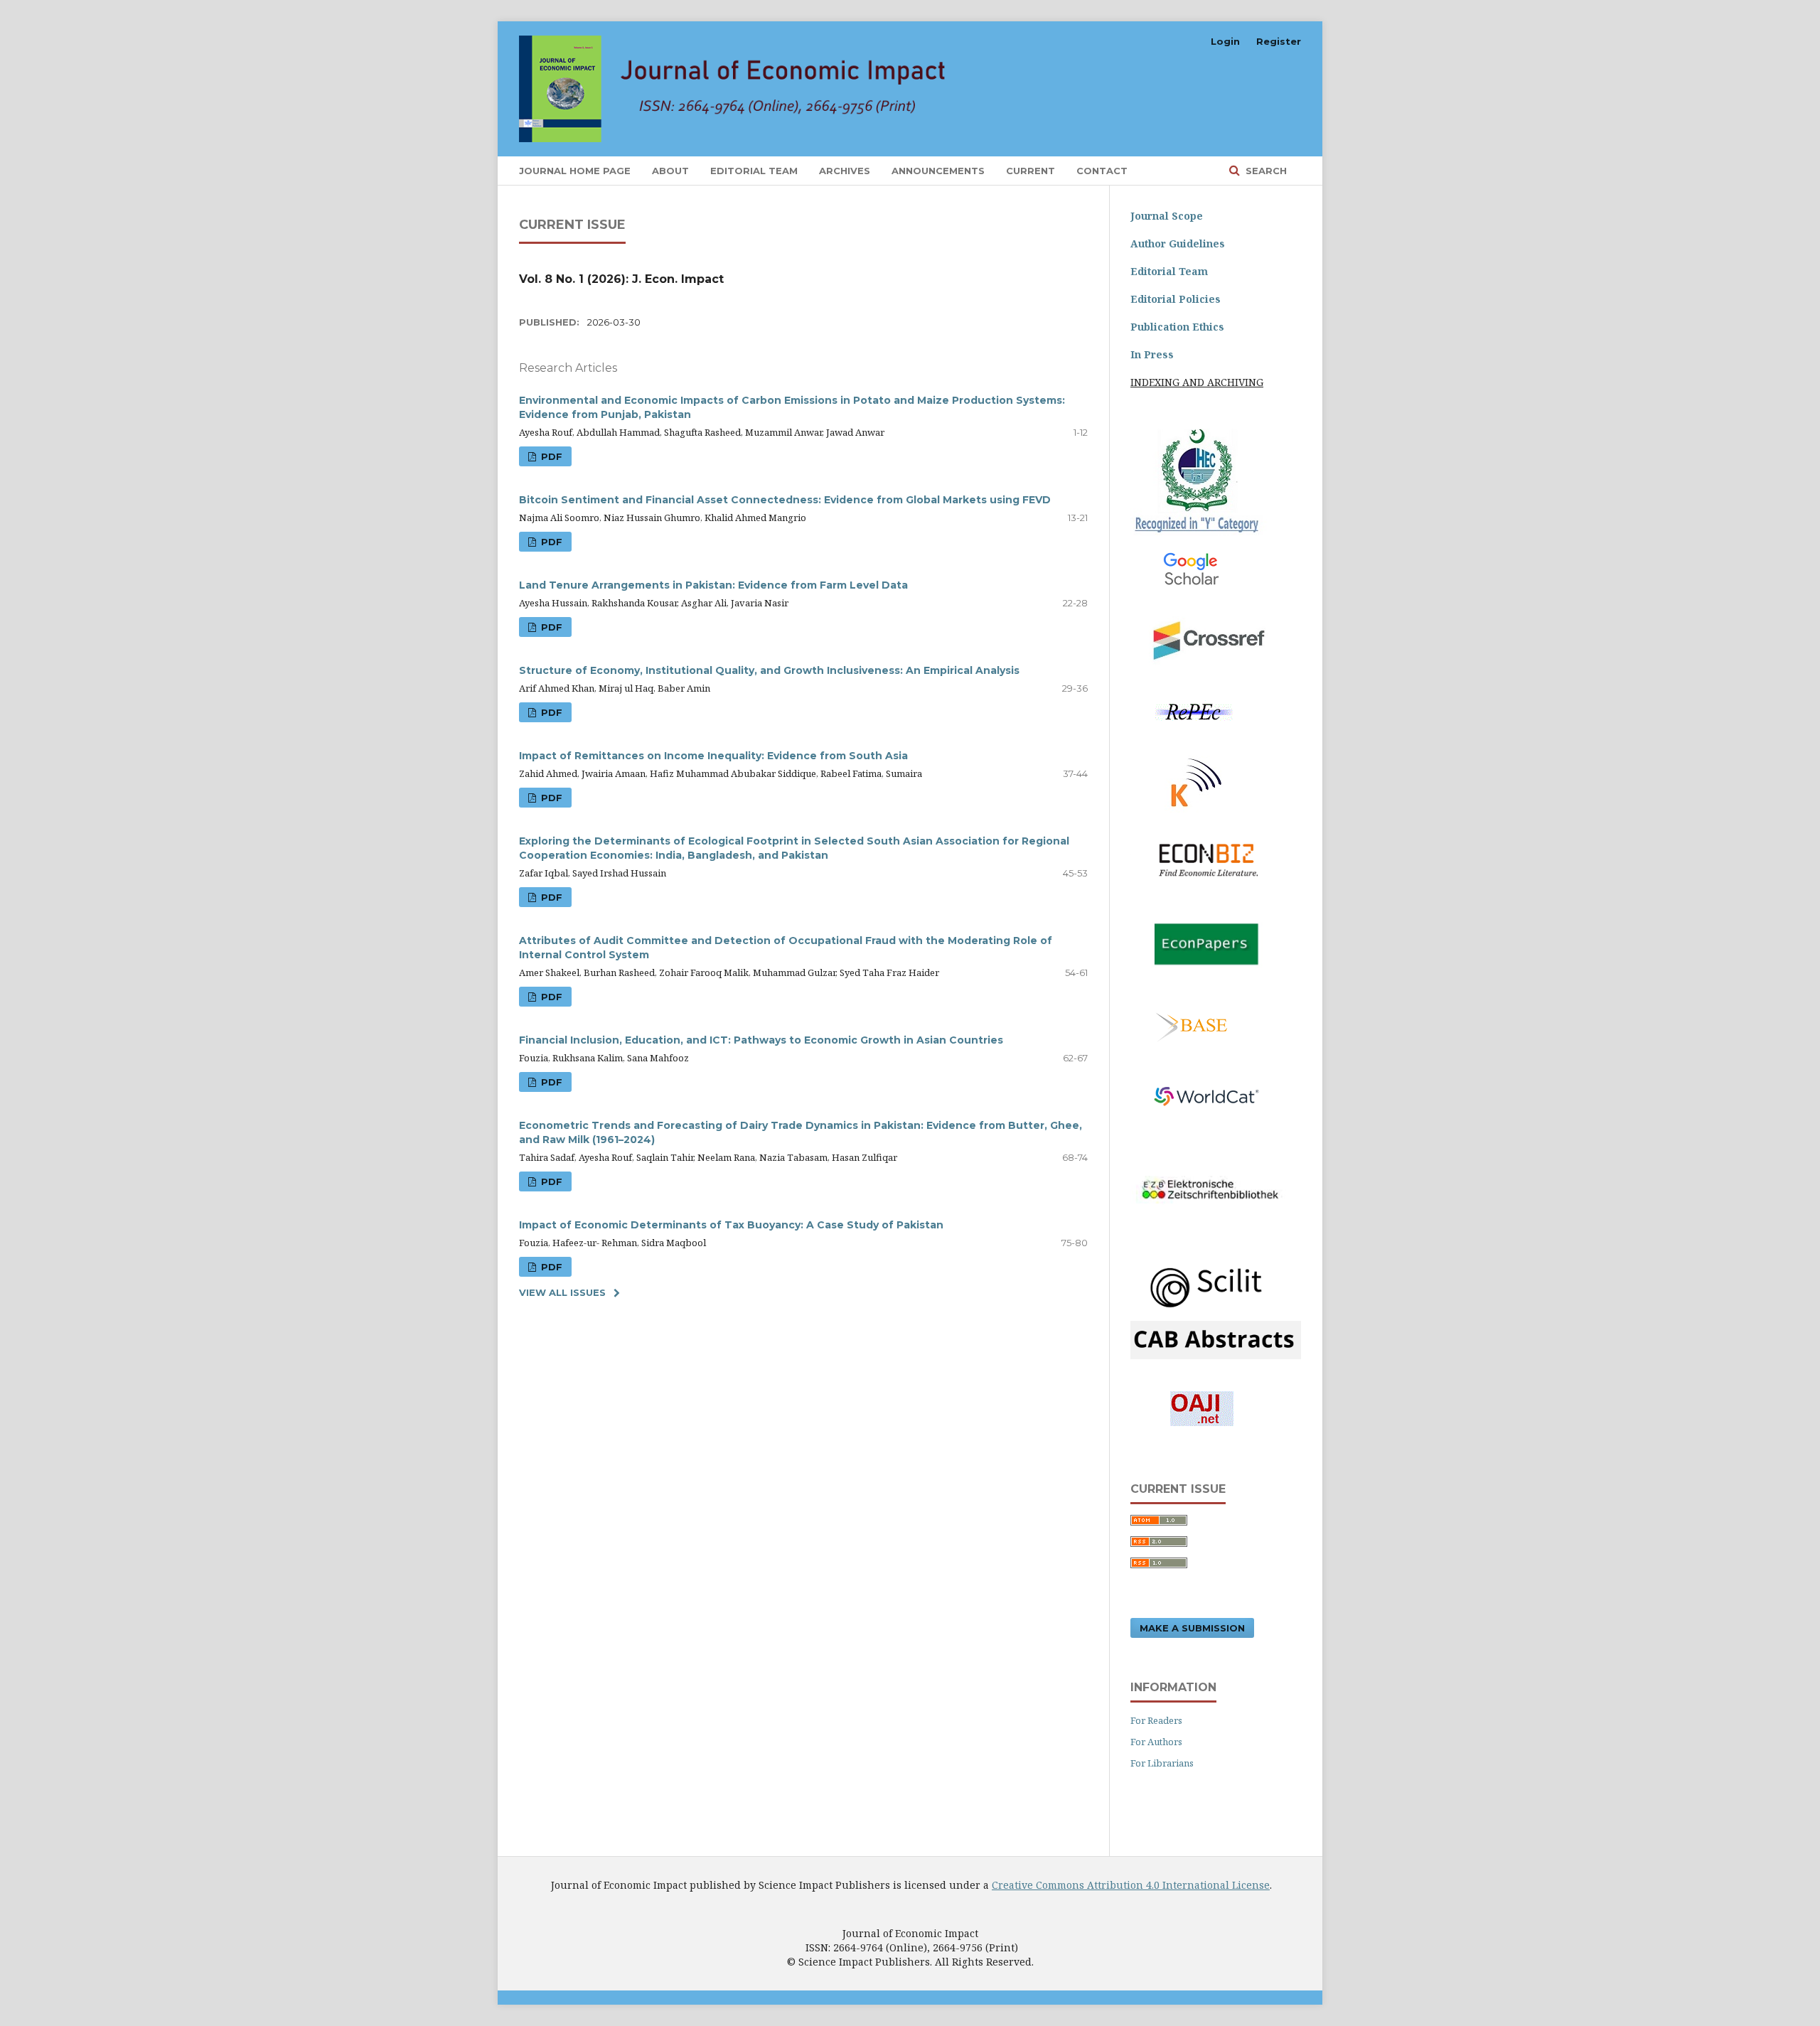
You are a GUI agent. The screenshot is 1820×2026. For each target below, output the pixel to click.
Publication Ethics (1177, 327)
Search (1265, 171)
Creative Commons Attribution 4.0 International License (1131, 1885)
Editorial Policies (1176, 299)
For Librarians (1162, 1763)
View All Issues (562, 1292)
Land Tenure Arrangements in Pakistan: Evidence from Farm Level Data (713, 585)
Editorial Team (754, 171)
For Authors (1156, 1742)
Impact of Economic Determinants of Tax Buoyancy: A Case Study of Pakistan (731, 1225)
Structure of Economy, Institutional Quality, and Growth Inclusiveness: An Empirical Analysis (769, 670)
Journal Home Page (575, 171)
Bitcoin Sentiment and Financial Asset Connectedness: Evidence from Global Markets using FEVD (785, 500)
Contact (1102, 171)
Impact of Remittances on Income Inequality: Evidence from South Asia (713, 756)
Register (1279, 41)
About (670, 171)
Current (1031, 171)
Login (1225, 41)
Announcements (938, 171)
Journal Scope (1167, 216)
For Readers (1156, 1720)
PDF (550, 456)
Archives (845, 171)
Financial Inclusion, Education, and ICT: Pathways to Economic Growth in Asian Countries (761, 1040)
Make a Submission (1192, 1628)
